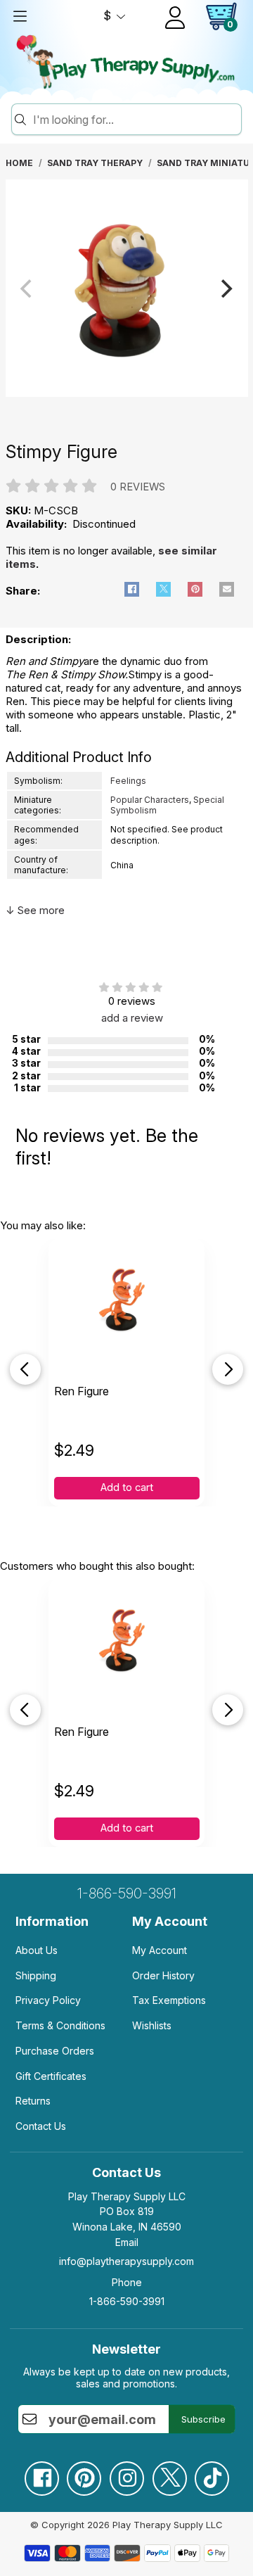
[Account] (175, 18)
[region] (127, 289)
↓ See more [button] (35, 910)
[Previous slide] (25, 1369)
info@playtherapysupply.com (126, 2261)
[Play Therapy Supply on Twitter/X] (169, 2473)
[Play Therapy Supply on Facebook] (41, 2473)
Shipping (36, 1975)
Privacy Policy (48, 2000)
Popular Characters (150, 800)
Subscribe (203, 2419)
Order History (163, 1975)
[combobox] (135, 120)
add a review (132, 1018)
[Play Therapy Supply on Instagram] (126, 2473)
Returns (33, 2101)
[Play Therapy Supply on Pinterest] (84, 2473)
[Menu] (20, 16)
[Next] (226, 288)
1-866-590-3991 (127, 1893)
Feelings (128, 781)
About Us (37, 1950)
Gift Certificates (51, 2076)
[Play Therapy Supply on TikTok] (212, 2473)
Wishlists (152, 2025)
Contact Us (41, 2126)
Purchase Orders (55, 2051)
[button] (132, 589)
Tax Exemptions (169, 2000)
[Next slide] (228, 1369)
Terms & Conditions (60, 2025)
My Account (160, 1950)
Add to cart (127, 1487)
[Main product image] (127, 393)
